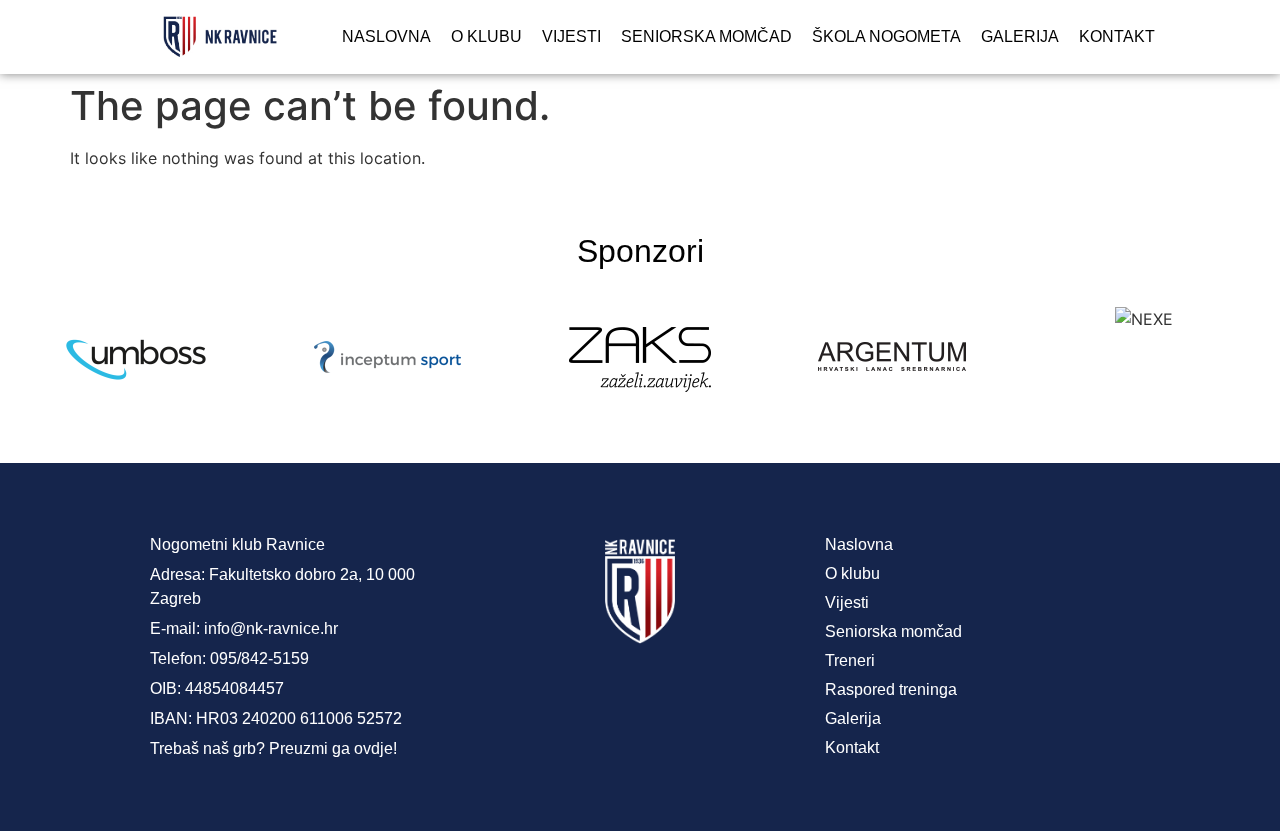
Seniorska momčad (706, 36)
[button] (29, 359)
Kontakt (1117, 36)
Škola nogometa (886, 36)
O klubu (486, 36)
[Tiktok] (720, 695)
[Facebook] (560, 695)
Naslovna (386, 36)
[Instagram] (640, 695)
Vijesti (571, 36)
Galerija (1020, 36)
